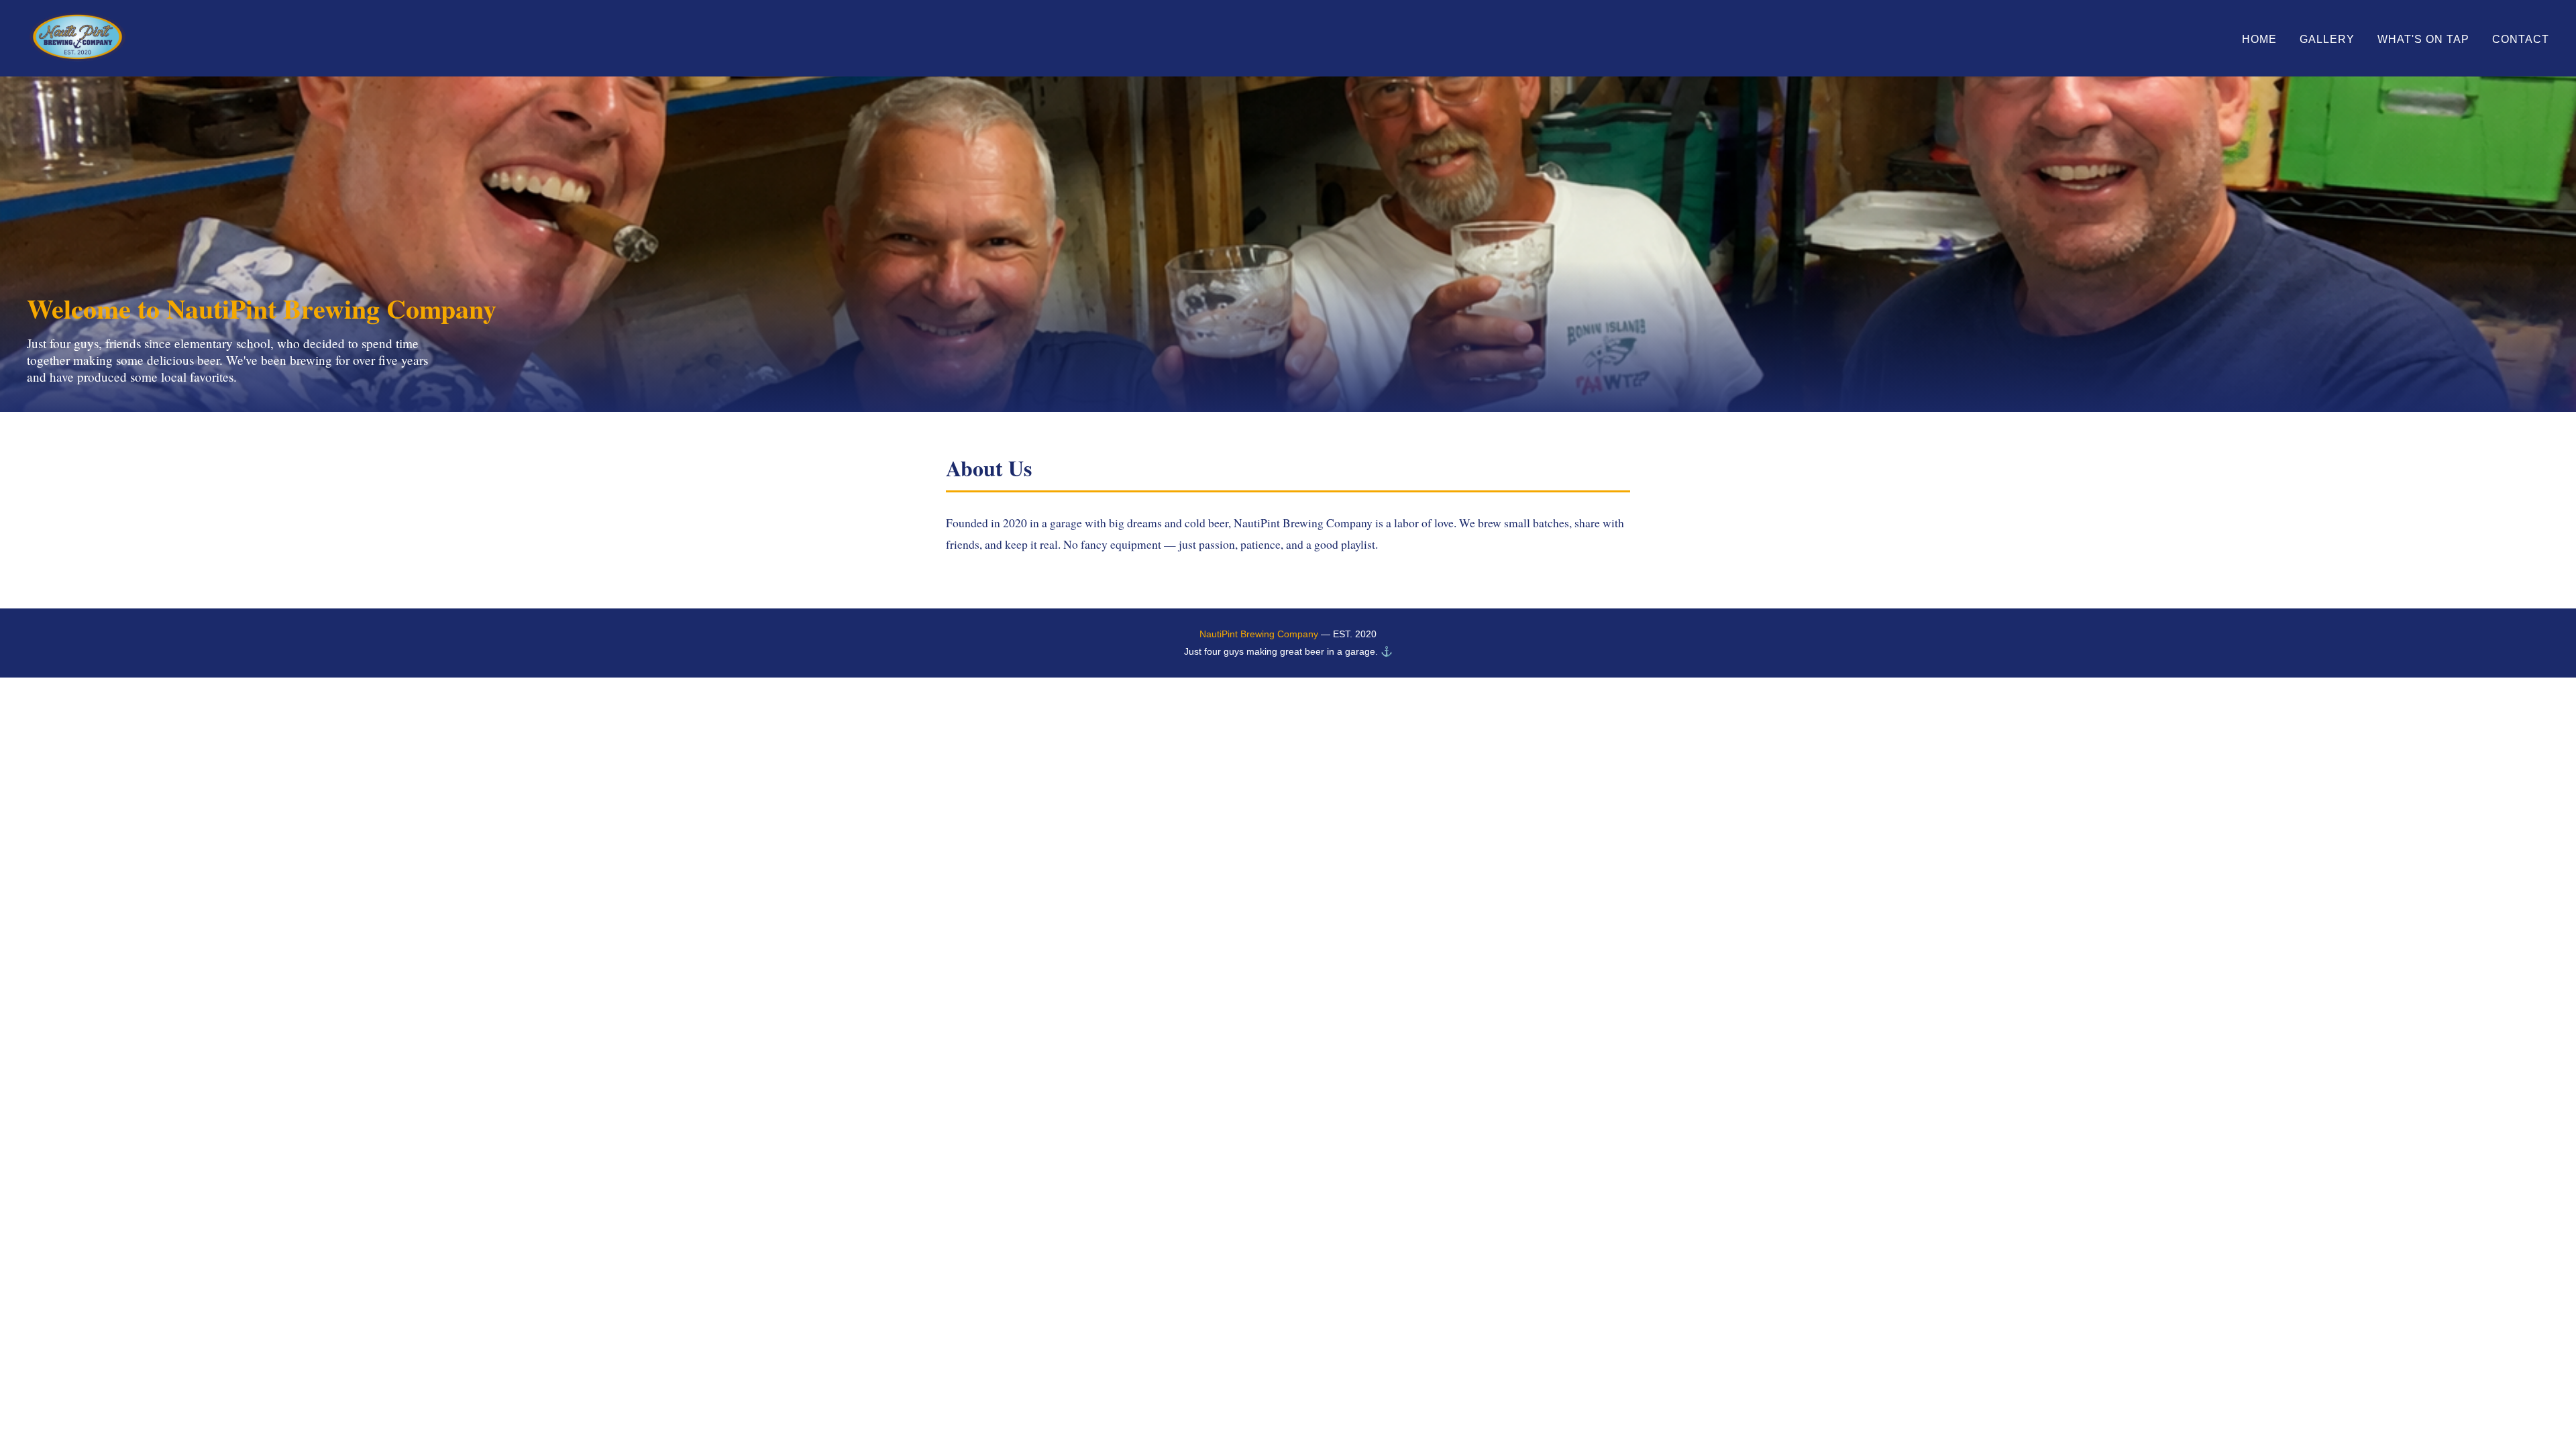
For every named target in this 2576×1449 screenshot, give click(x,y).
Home (2259, 39)
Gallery (2327, 39)
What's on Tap (2423, 39)
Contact (2521, 39)
